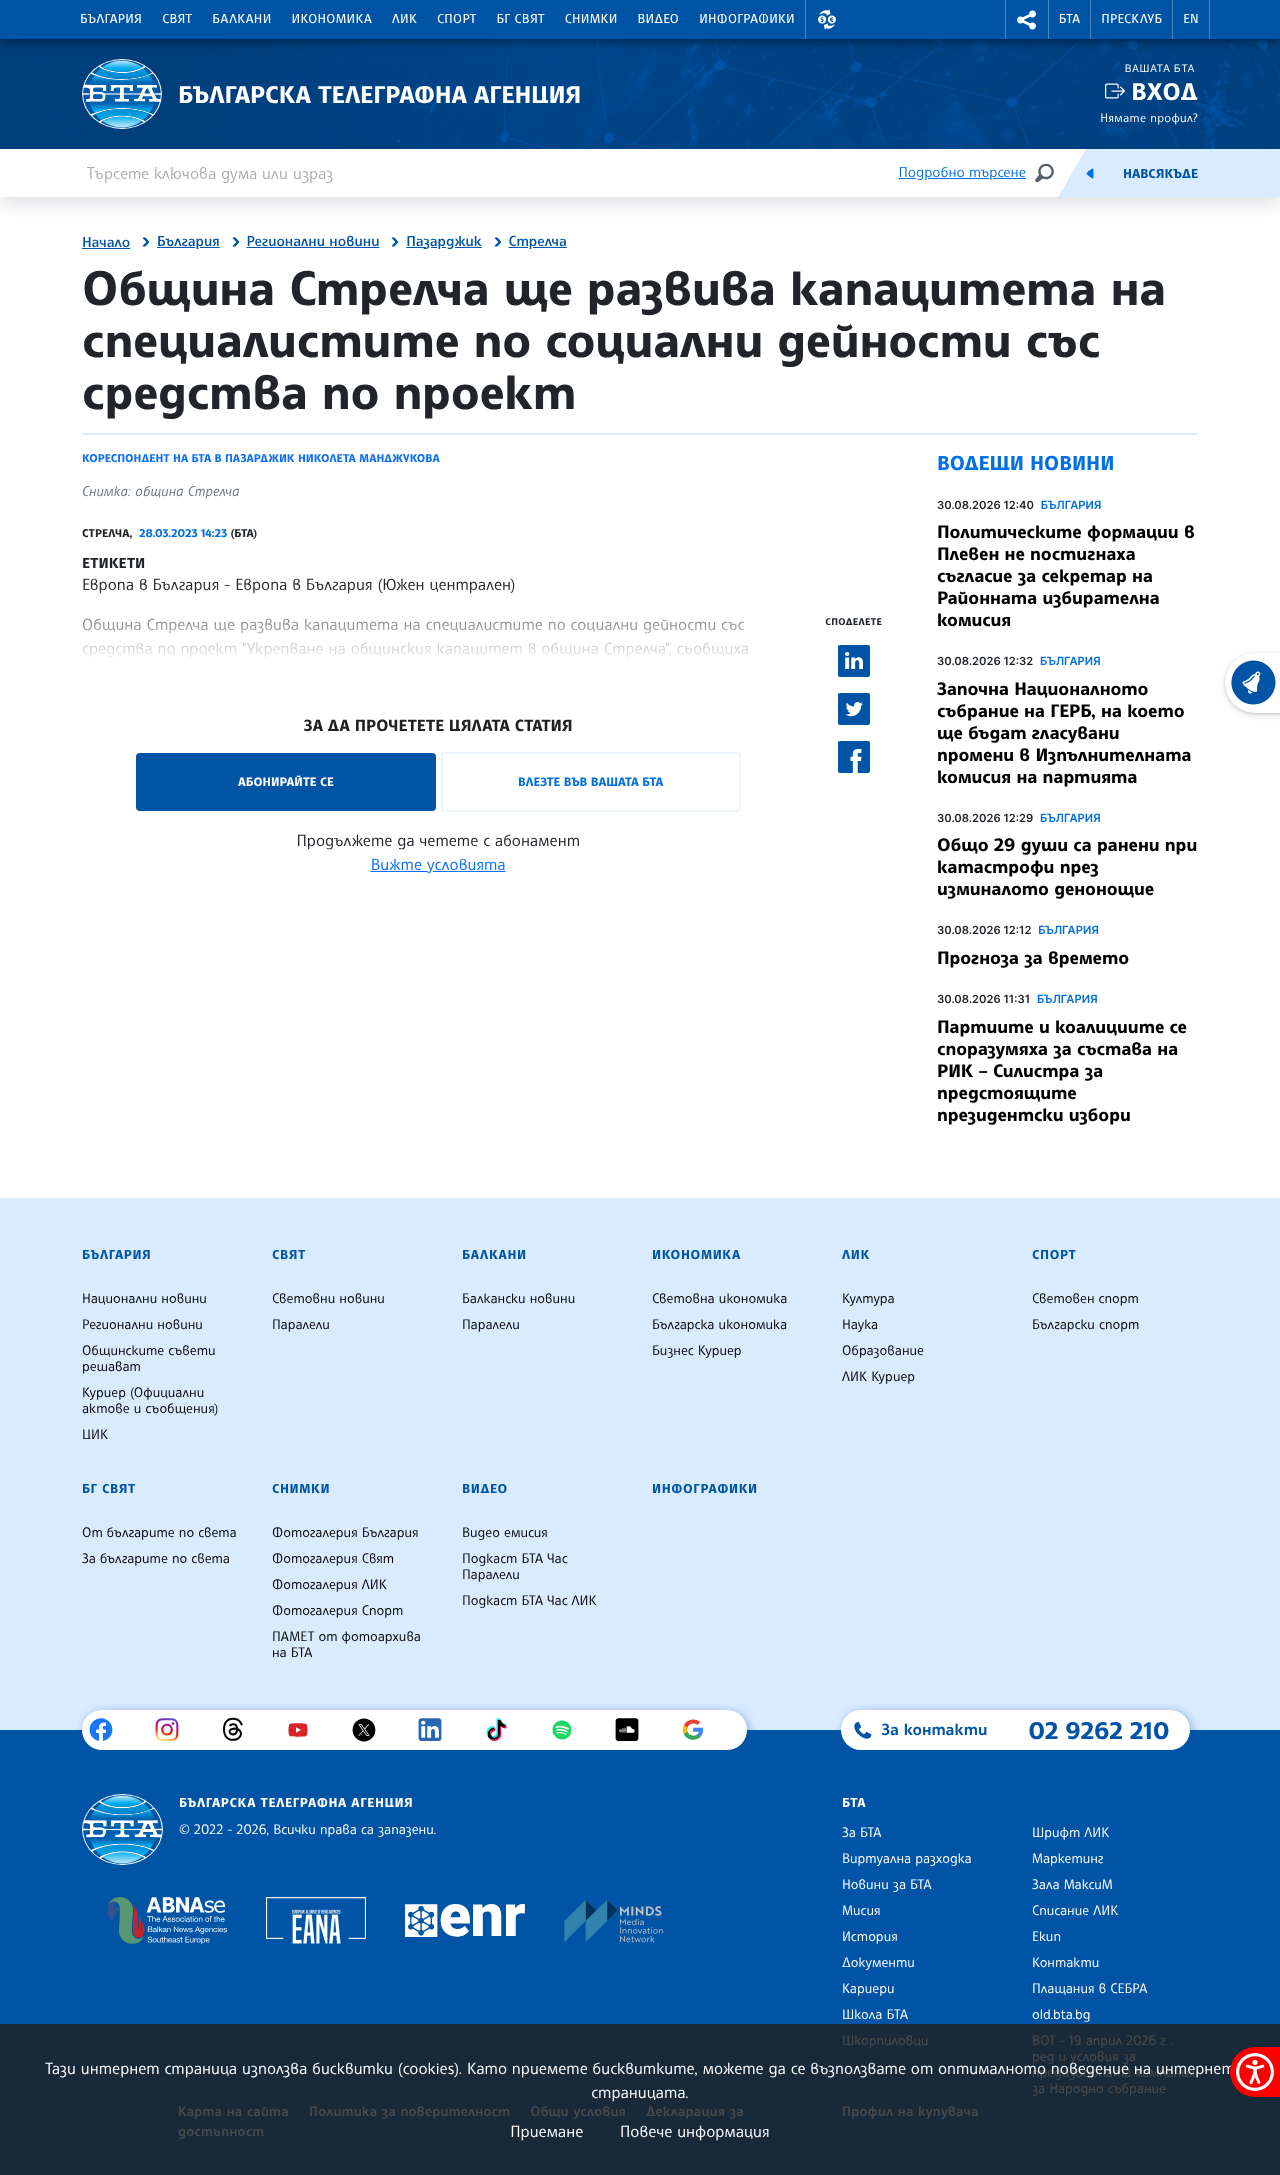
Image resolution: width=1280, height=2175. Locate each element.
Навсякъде (1160, 174)
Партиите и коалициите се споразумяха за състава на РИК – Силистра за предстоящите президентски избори (1062, 1071)
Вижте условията (438, 864)
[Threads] (240, 1730)
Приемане (546, 2131)
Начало (106, 243)
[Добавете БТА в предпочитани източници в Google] (700, 1730)
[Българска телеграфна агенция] (122, 1829)
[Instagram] (174, 1730)
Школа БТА (875, 2015)
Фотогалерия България (345, 1533)
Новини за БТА (887, 1885)
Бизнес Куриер (697, 1351)
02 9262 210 (1099, 1730)
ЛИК (404, 19)
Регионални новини (313, 242)
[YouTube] (305, 1730)
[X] (371, 1730)
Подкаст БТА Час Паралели (515, 1567)
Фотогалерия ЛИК (329, 1585)
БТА (1069, 19)
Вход (1164, 91)
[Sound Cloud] (634, 1730)
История (870, 1937)
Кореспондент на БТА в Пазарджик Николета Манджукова (261, 458)
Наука (860, 1325)
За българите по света (156, 1559)
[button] (827, 19)
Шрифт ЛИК (1070, 1833)
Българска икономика (719, 1325)
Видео (659, 19)
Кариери (868, 1989)
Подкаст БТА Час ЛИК (529, 1601)
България (111, 19)
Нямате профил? (1149, 117)
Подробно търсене (962, 172)
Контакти (1065, 1963)
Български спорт (1085, 1325)
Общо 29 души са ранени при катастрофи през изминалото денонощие (1067, 867)
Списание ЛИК (1075, 1911)
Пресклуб (1131, 19)
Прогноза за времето (1033, 958)
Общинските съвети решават (149, 1359)
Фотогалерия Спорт (337, 1611)
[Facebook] (108, 1730)
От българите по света (159, 1533)
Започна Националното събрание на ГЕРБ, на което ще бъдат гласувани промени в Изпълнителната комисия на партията (1064, 733)
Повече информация (695, 2131)
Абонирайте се (286, 781)
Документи (878, 1963)
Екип (1046, 1937)
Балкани (241, 19)
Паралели (301, 1325)
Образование (883, 1351)
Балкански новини (518, 1299)
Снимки (591, 19)
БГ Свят (521, 19)
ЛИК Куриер (878, 1377)
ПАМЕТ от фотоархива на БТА (346, 1645)
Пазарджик (444, 242)
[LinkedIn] (437, 1730)
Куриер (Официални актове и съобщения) (150, 1401)
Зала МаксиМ (1072, 1885)
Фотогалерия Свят (333, 1559)
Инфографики (747, 19)
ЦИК (95, 1435)
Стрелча (538, 242)
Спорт (456, 19)
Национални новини (144, 1299)
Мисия (861, 1911)
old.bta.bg (1061, 2015)
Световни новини (328, 1299)
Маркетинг (1067, 1859)
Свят (177, 19)
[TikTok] (503, 1730)
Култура (868, 1299)
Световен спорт (1085, 1299)
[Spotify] (569, 1730)
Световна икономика (719, 1299)
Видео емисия (505, 1533)
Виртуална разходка (907, 1859)
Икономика (332, 19)
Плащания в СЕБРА (1089, 1989)
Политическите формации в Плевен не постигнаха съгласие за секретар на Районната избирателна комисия (1066, 576)
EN (1191, 19)
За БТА (861, 1833)
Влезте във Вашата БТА (590, 781)
